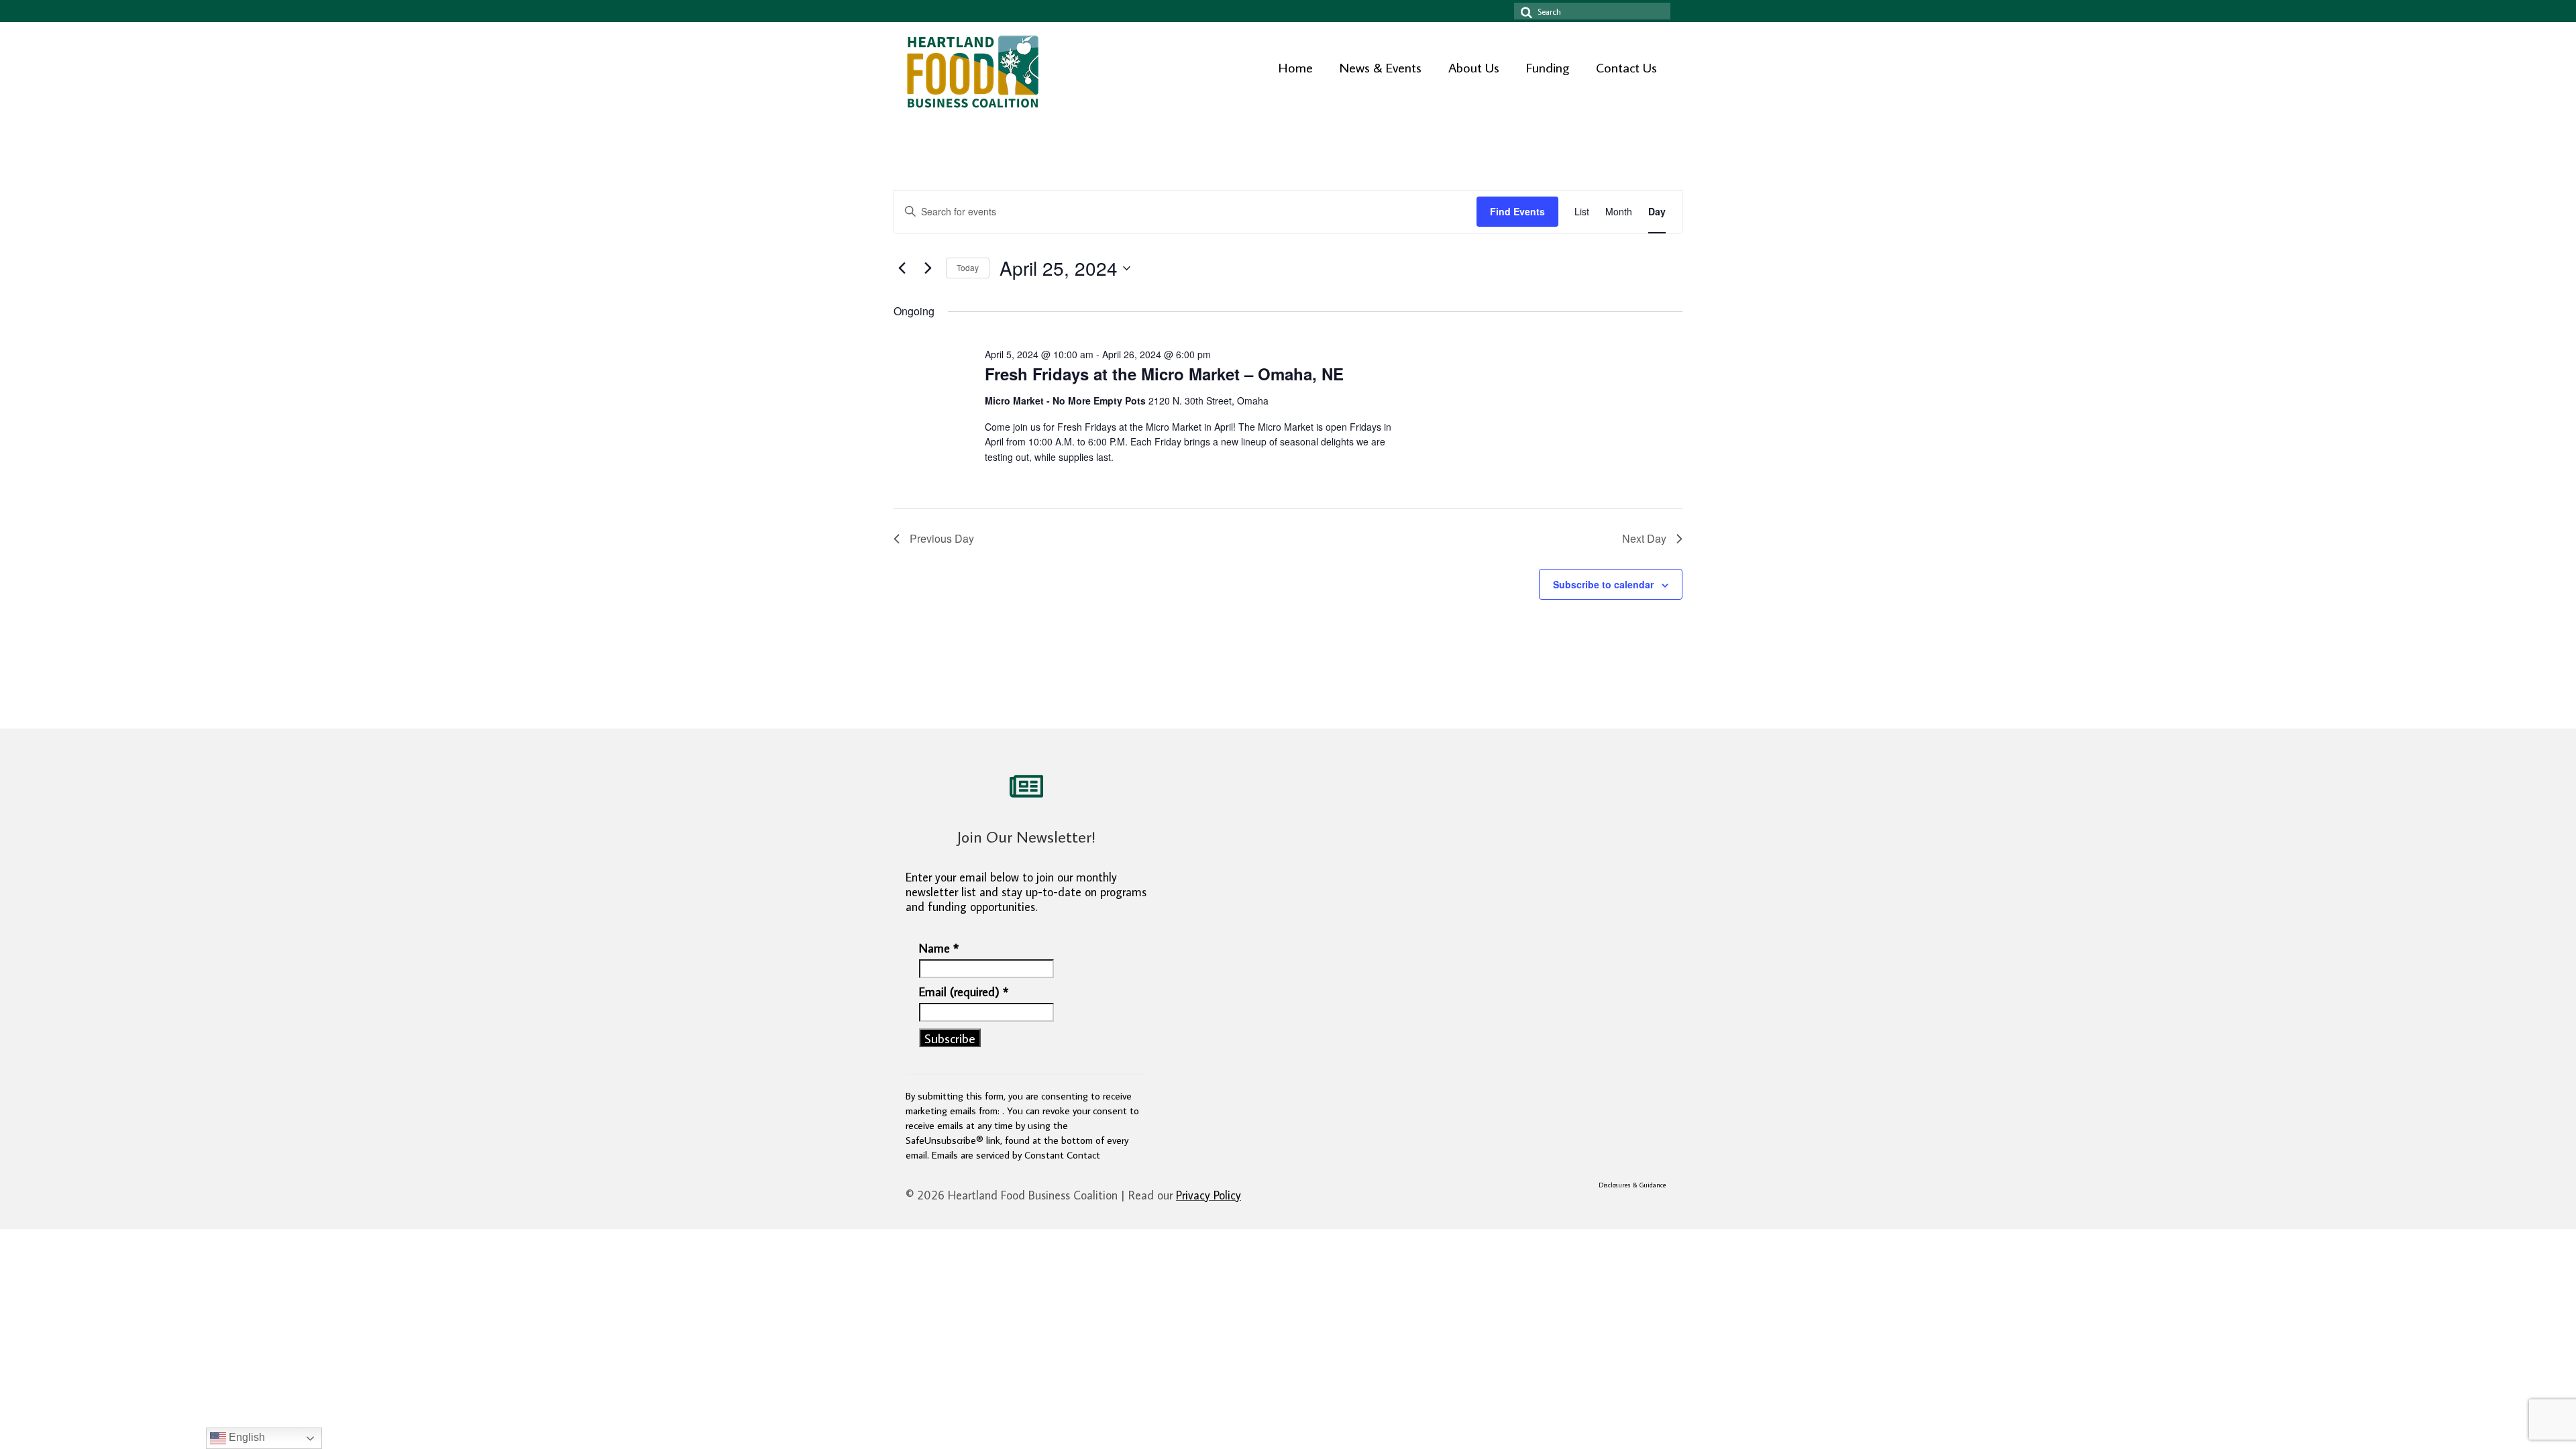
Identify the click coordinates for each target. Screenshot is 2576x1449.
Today (968, 267)
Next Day (1644, 538)
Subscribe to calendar (1603, 584)
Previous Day (942, 538)
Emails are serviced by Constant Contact (1016, 1155)
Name (939, 949)
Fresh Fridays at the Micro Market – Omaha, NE (1164, 374)
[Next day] (928, 268)
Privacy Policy (1209, 1195)
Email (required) (964, 992)
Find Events (1517, 211)
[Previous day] (902, 268)
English (246, 1437)
